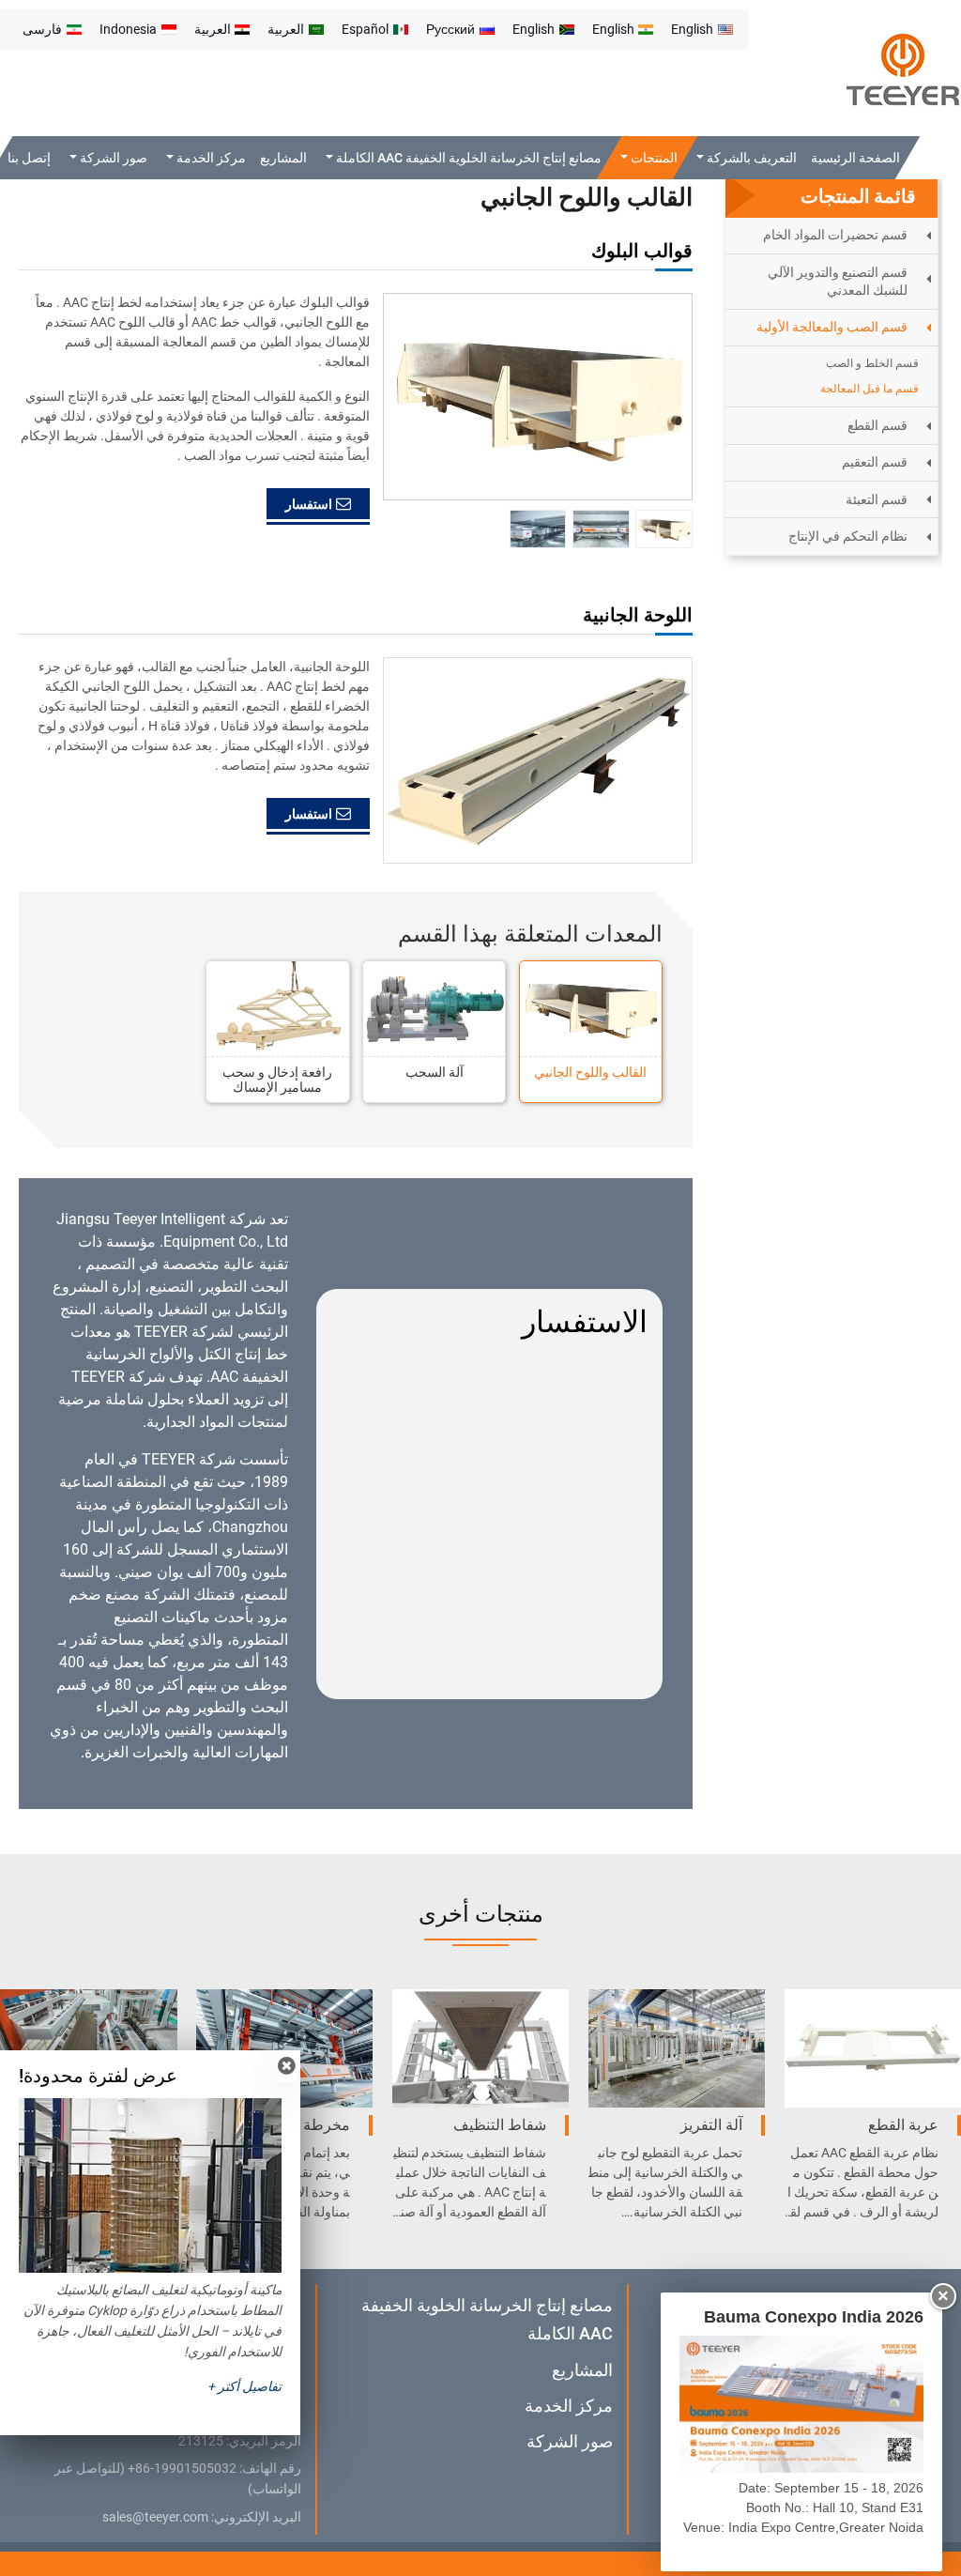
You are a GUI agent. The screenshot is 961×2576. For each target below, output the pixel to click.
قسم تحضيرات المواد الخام (835, 235)
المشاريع (283, 158)
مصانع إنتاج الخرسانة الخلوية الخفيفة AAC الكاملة (487, 2319)
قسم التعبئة (877, 499)
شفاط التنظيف (500, 2125)
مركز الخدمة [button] (209, 158)
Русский (450, 29)
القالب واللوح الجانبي (590, 1072)
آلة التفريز (711, 2125)
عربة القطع (903, 2125)
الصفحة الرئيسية (855, 158)
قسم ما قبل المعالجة (869, 389)
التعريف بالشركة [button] (749, 158)
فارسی (42, 29)
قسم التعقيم (875, 462)
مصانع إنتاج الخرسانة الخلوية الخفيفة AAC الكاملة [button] (467, 158)
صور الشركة (570, 2441)
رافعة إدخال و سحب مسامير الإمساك (277, 1080)
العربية (286, 29)
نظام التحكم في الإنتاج (848, 536)
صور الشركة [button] (112, 158)
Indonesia (128, 29)
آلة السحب (435, 1072)
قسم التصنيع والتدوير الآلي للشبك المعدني (838, 281)
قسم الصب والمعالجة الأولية (832, 327)
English (692, 29)
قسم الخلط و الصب (872, 363)
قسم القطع (877, 425)
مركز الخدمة (569, 2406)
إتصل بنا (29, 158)
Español (365, 29)
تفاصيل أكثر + (244, 2386)
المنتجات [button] (653, 158)
